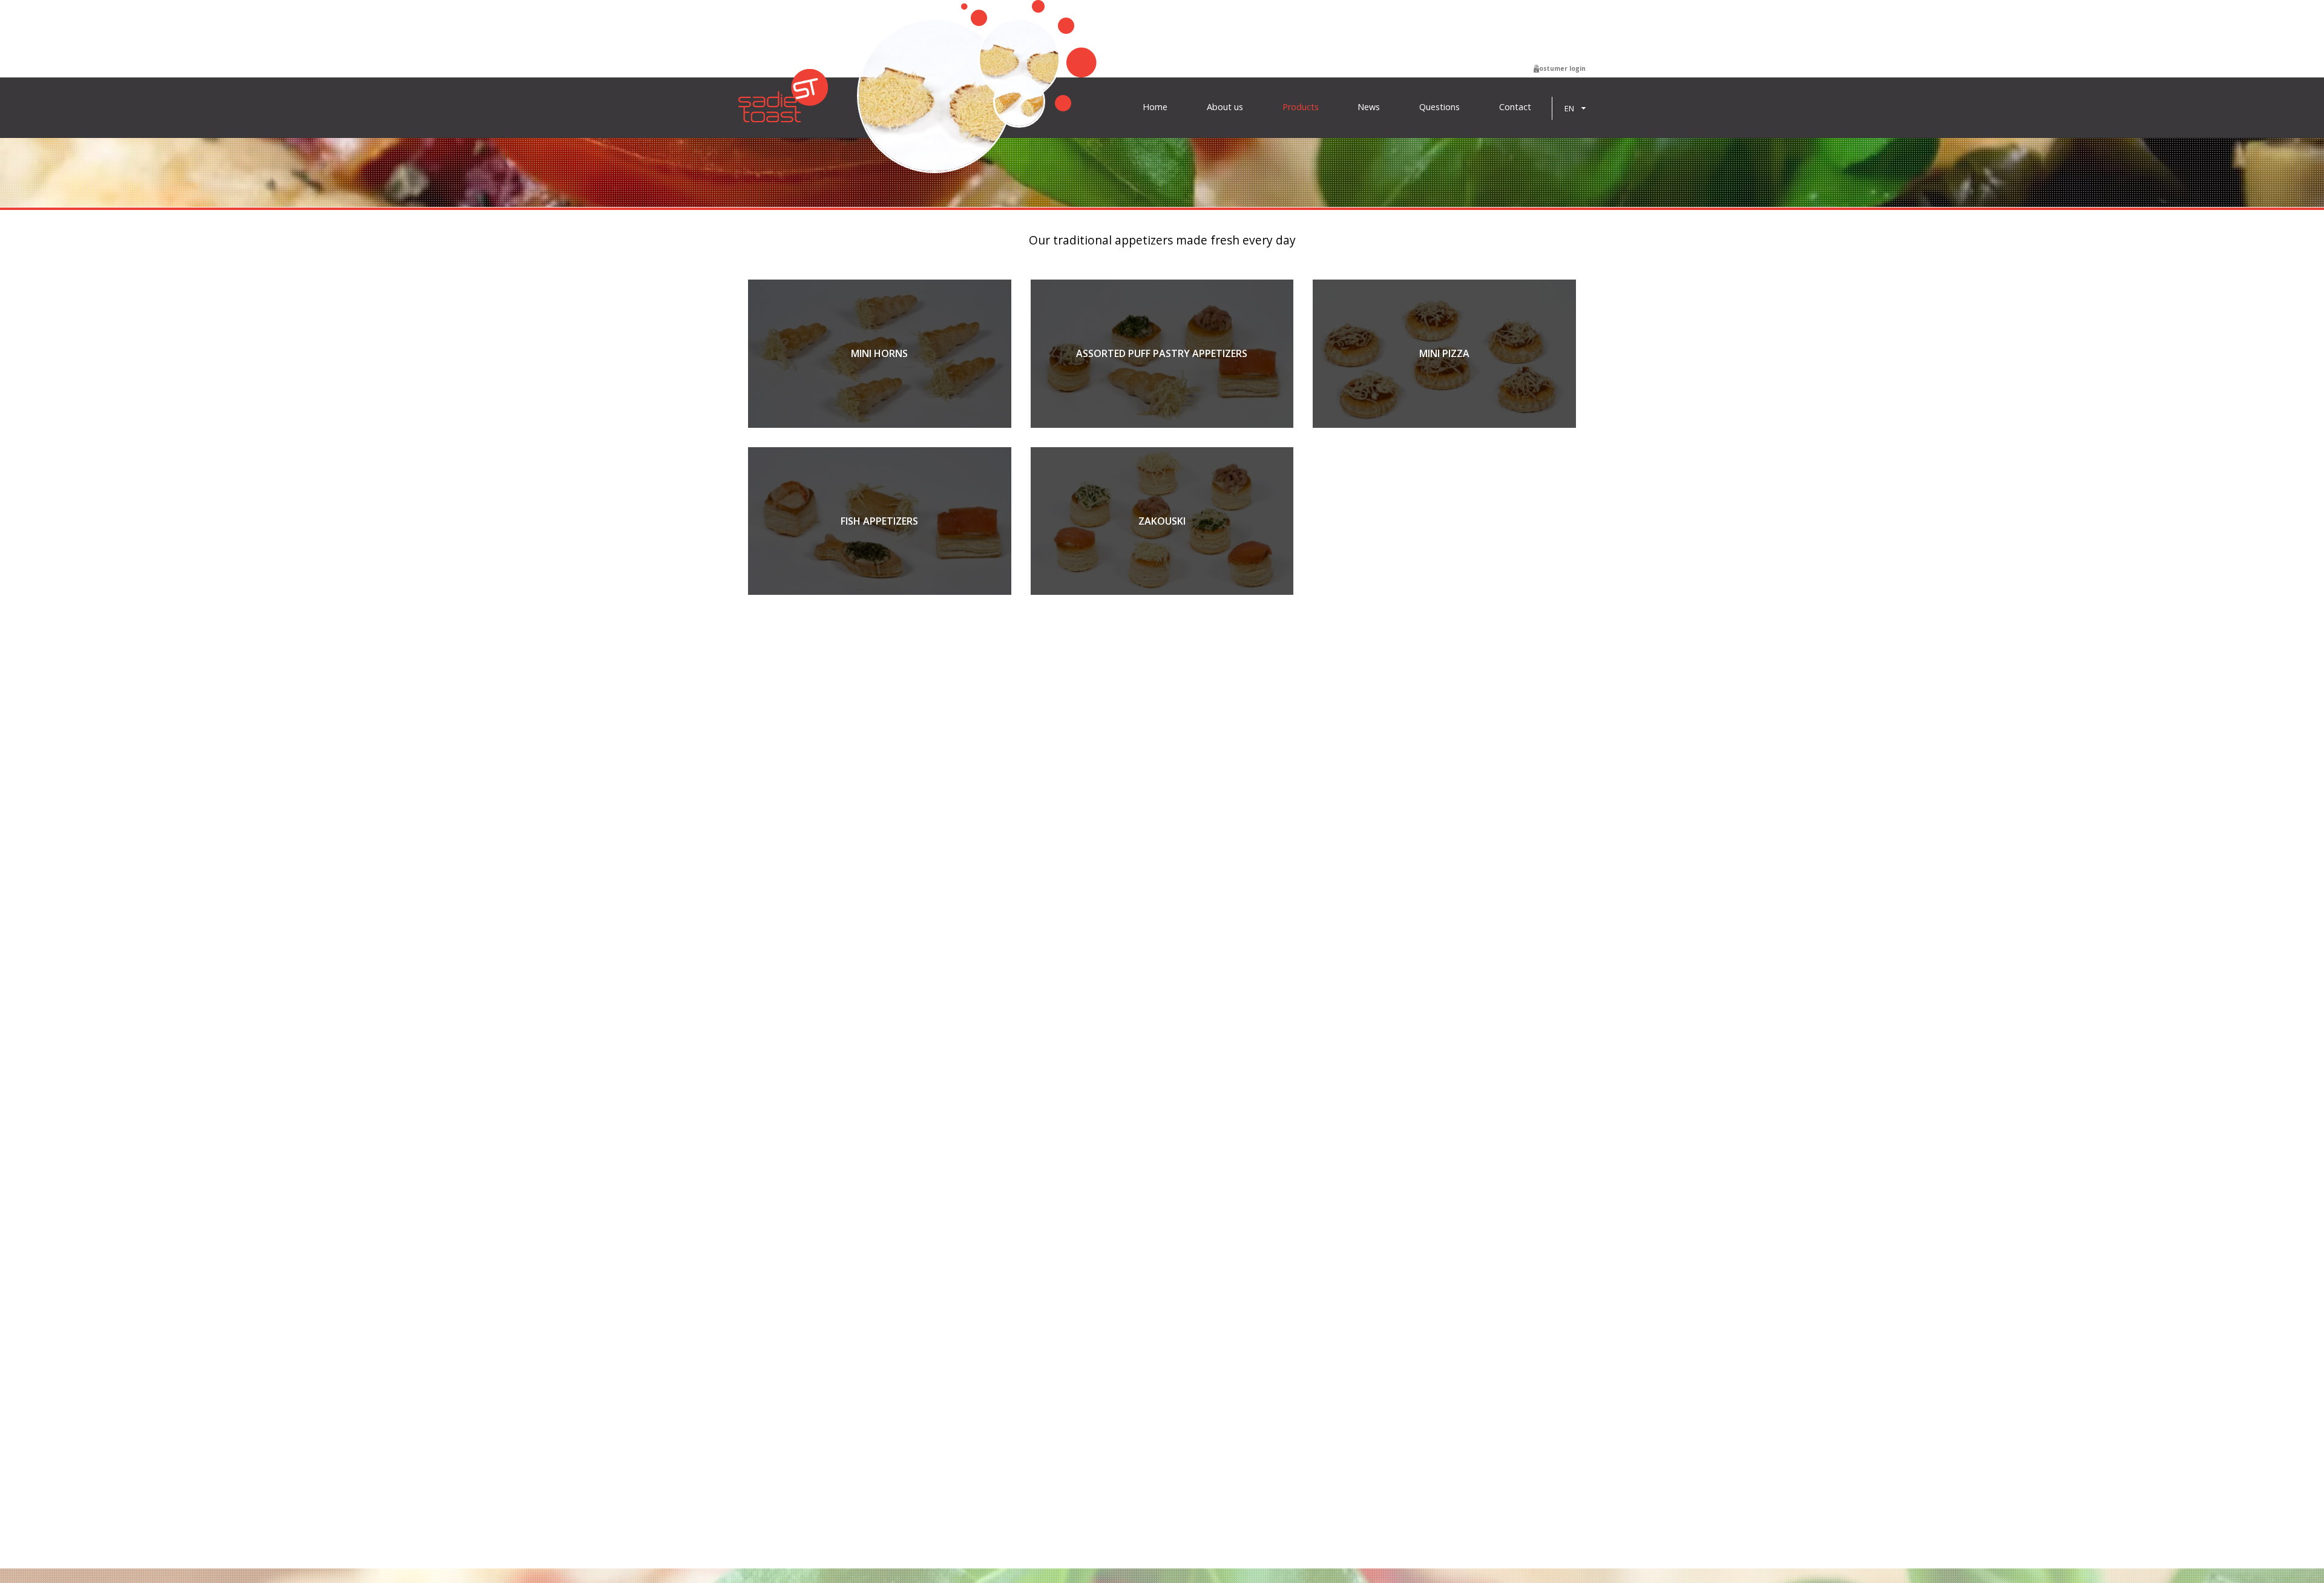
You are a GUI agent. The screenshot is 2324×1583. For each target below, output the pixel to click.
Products (1301, 107)
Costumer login (1560, 68)
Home (1155, 107)
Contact (1515, 107)
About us (1225, 107)
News (1369, 107)
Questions (1439, 107)
